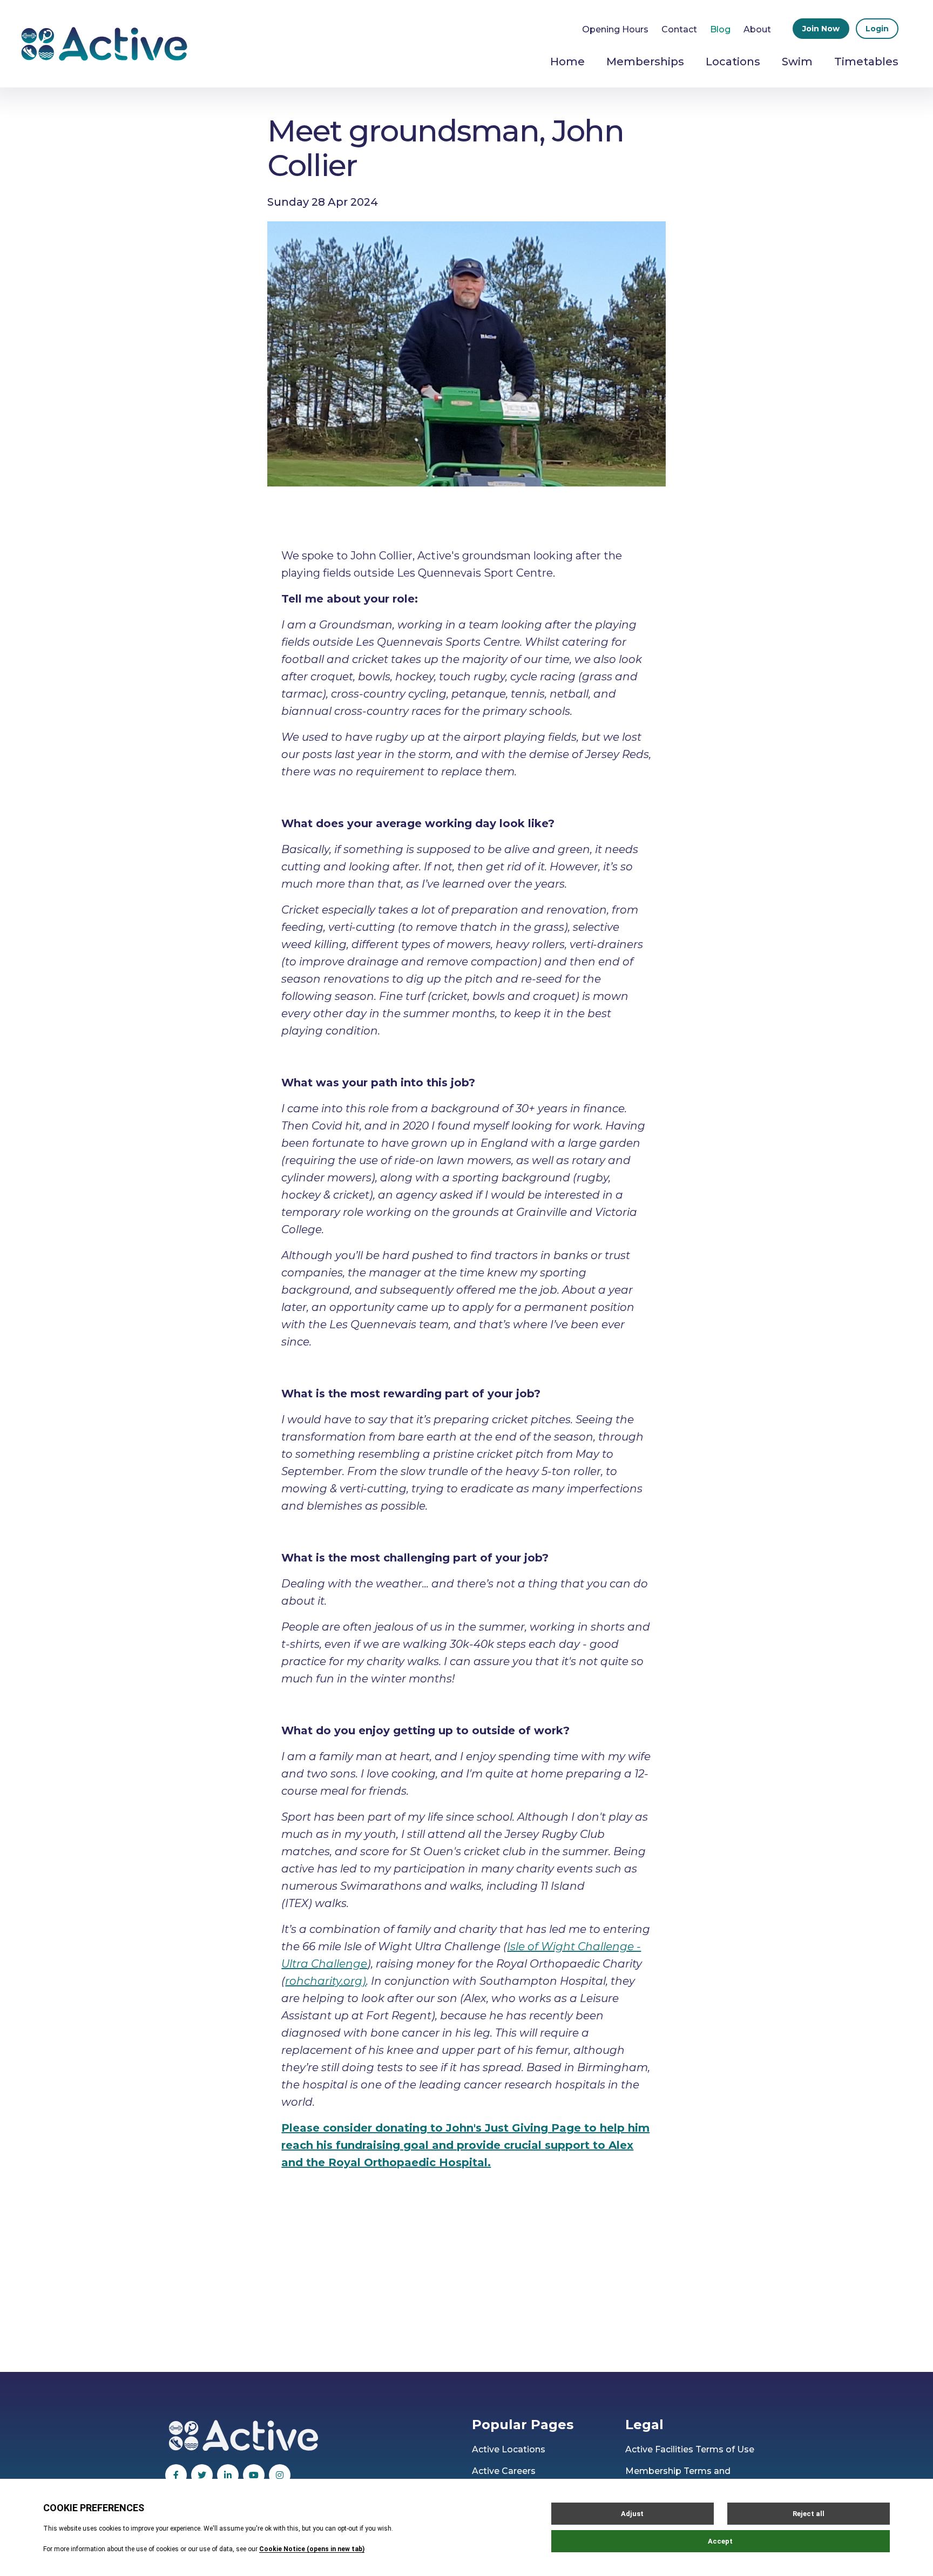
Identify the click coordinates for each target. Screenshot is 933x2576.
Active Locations (509, 2449)
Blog (720, 29)
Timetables (866, 62)
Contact (679, 29)
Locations (733, 62)
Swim (797, 62)
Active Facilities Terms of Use (690, 2449)
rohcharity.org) (326, 1981)
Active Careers (504, 2471)
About (757, 29)
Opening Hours (615, 29)
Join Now (821, 29)
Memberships (645, 62)
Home (567, 62)
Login (877, 29)
